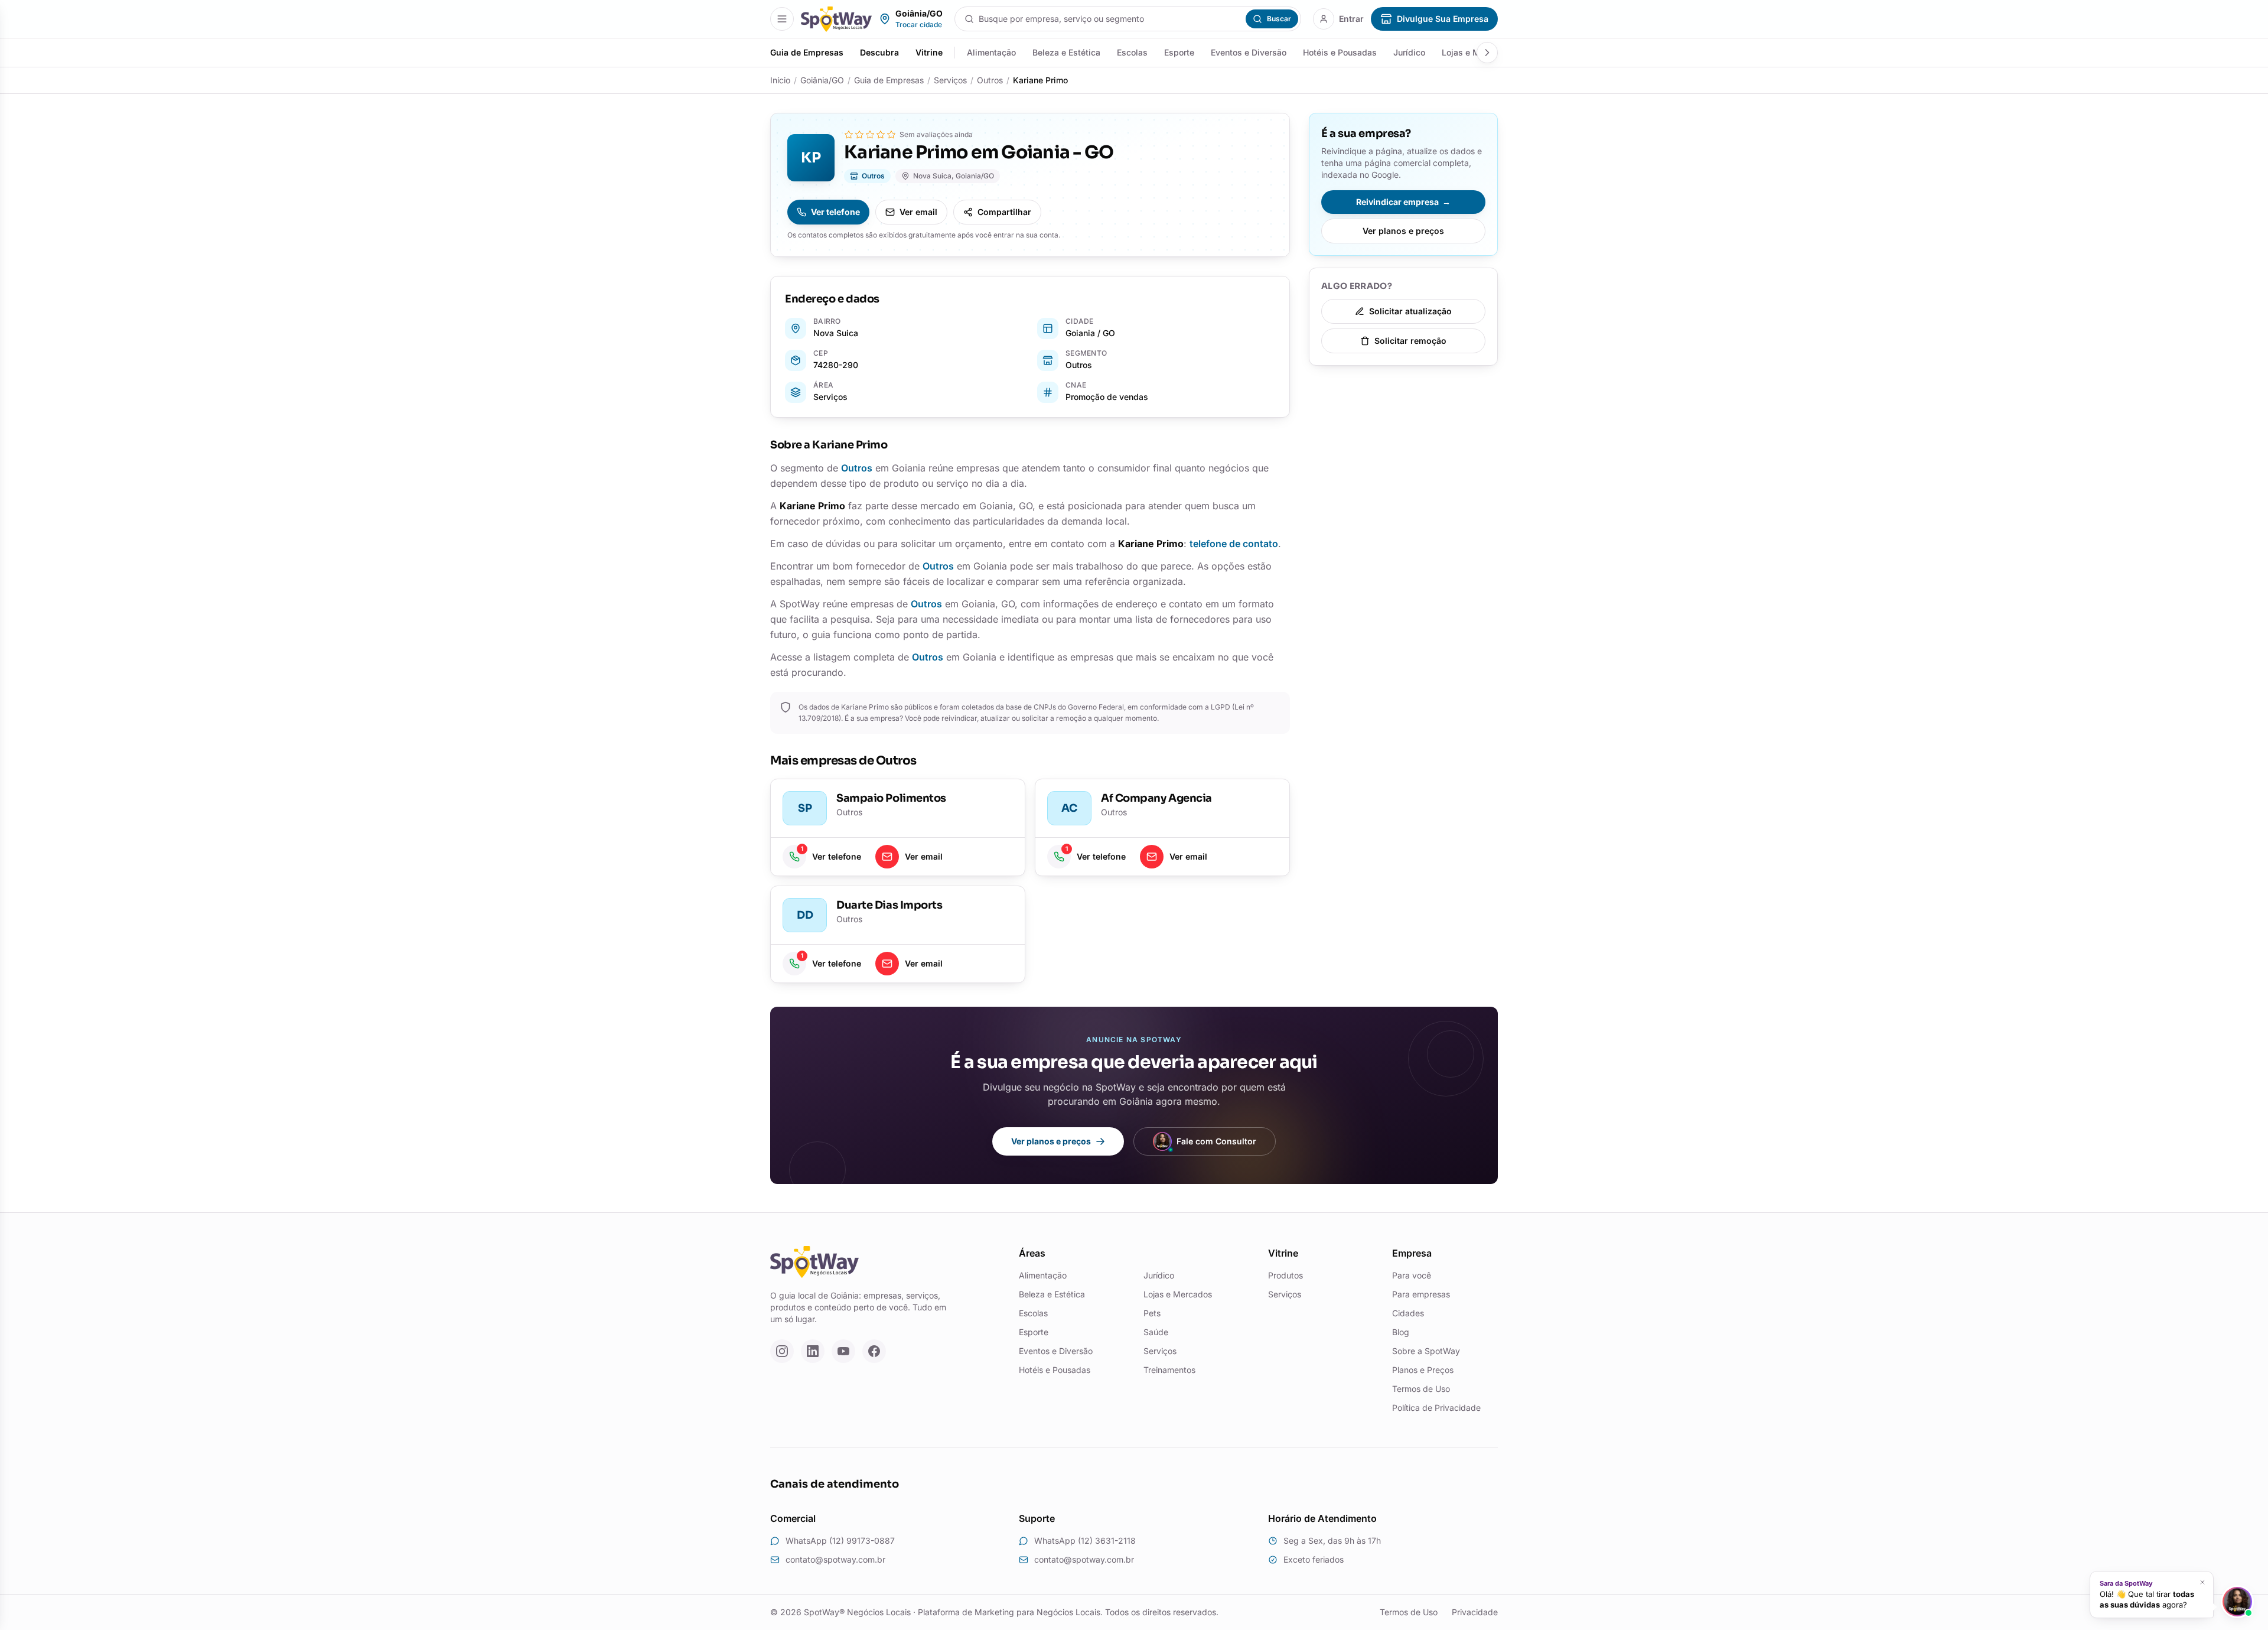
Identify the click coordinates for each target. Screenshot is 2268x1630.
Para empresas (1421, 1294)
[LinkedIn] (813, 1351)
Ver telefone (835, 212)
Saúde (1156, 1332)
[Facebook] (874, 1351)
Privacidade (1475, 1612)
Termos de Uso (1421, 1389)
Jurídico (1409, 52)
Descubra (879, 52)
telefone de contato (1234, 544)
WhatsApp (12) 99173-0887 (840, 1540)
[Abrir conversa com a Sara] (2237, 1602)
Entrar (1351, 19)
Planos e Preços (1423, 1370)
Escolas (1132, 52)
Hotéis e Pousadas (1340, 52)
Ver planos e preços (1403, 231)
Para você (1412, 1275)
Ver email (918, 212)
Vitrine (929, 52)
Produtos (1285, 1275)
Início (780, 80)
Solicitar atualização (1410, 311)
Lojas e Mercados (1178, 1294)
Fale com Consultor (1216, 1141)
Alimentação (991, 52)
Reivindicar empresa (1403, 202)
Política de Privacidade (1436, 1408)
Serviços (950, 80)
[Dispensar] (2202, 1582)
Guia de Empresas (807, 52)
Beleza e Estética (1066, 52)
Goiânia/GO (822, 80)
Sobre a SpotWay (1426, 1351)
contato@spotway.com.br (835, 1559)
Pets (1152, 1313)
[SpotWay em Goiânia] (836, 19)
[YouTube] (843, 1351)
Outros (990, 80)
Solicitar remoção (1410, 341)
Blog (1401, 1332)
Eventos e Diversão (1249, 52)
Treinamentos (1169, 1370)
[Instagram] (782, 1351)
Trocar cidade (919, 25)
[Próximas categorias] (1487, 53)
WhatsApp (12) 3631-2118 (1085, 1540)
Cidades (1408, 1313)
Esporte (1179, 52)
